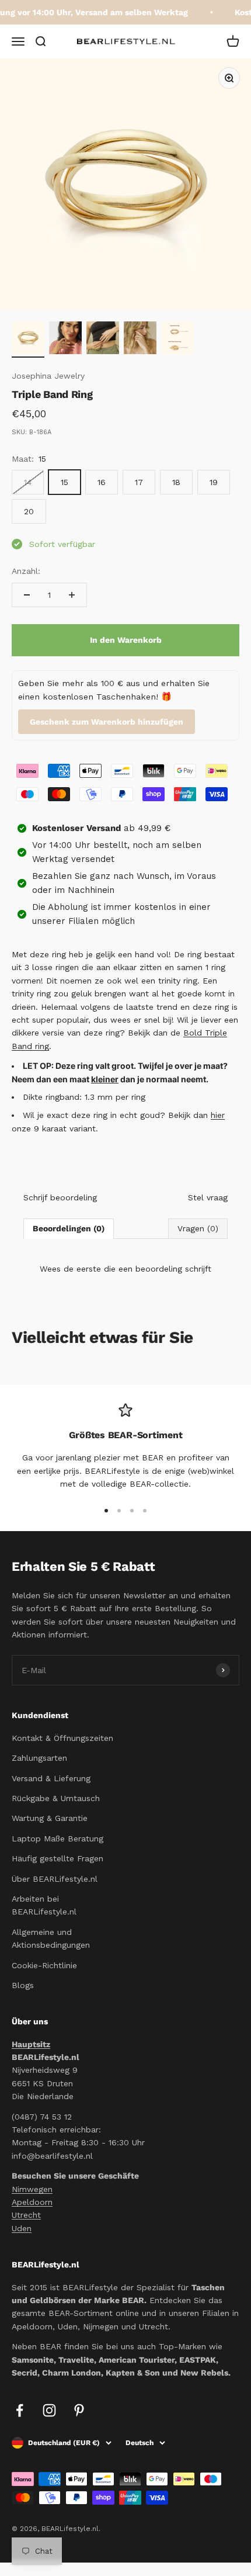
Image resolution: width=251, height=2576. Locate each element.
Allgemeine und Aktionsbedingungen (51, 1938)
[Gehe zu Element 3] (103, 340)
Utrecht (26, 2215)
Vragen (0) (198, 1228)
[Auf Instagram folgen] (49, 2410)
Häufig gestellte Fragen (57, 1858)
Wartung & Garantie (50, 1818)
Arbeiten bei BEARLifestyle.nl (44, 1905)
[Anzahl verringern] (27, 595)
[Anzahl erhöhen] (72, 595)
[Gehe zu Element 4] (140, 340)
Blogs (23, 1985)
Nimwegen (32, 2189)
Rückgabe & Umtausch (56, 1798)
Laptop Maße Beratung (57, 1838)
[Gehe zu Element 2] (65, 340)
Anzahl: (26, 571)
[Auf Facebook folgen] (20, 2410)
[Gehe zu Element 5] (177, 340)
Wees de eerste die (125, 1269)
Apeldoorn (32, 2202)
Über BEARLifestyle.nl (55, 1879)
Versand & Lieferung (51, 1778)
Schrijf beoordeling (60, 1197)
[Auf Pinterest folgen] (79, 2410)
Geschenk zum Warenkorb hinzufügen (107, 722)
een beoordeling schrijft (165, 1269)
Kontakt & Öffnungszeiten (62, 1738)
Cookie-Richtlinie (44, 1965)
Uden (22, 2228)
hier (218, 1115)
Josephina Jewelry (48, 376)
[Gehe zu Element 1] (28, 340)
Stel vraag (208, 1197)
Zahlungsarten (39, 1758)
